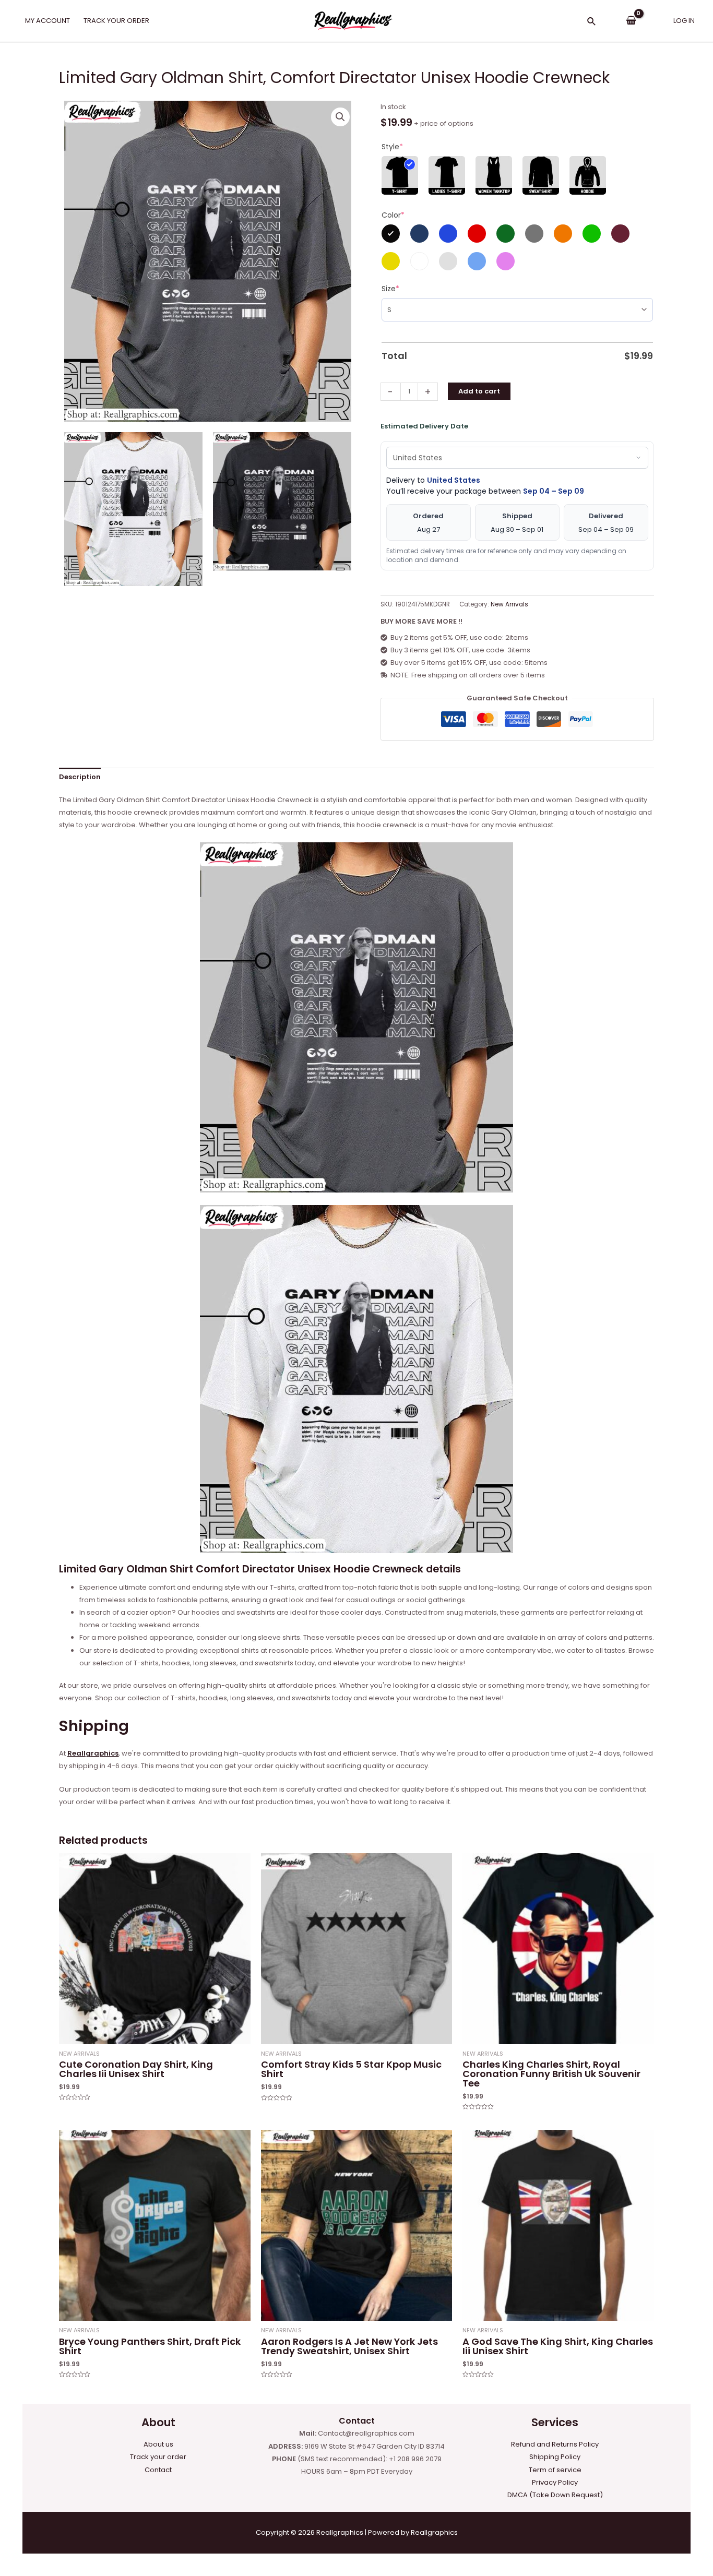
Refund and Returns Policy (555, 2444)
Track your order (158, 2457)
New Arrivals (509, 604)
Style (392, 147)
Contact (158, 2470)
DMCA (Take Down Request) (555, 2495)
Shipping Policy (555, 2457)
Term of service (555, 2470)
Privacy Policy (555, 2482)
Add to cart (479, 391)
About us (158, 2444)
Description (80, 777)
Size (390, 289)
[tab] (80, 777)
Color (393, 215)
